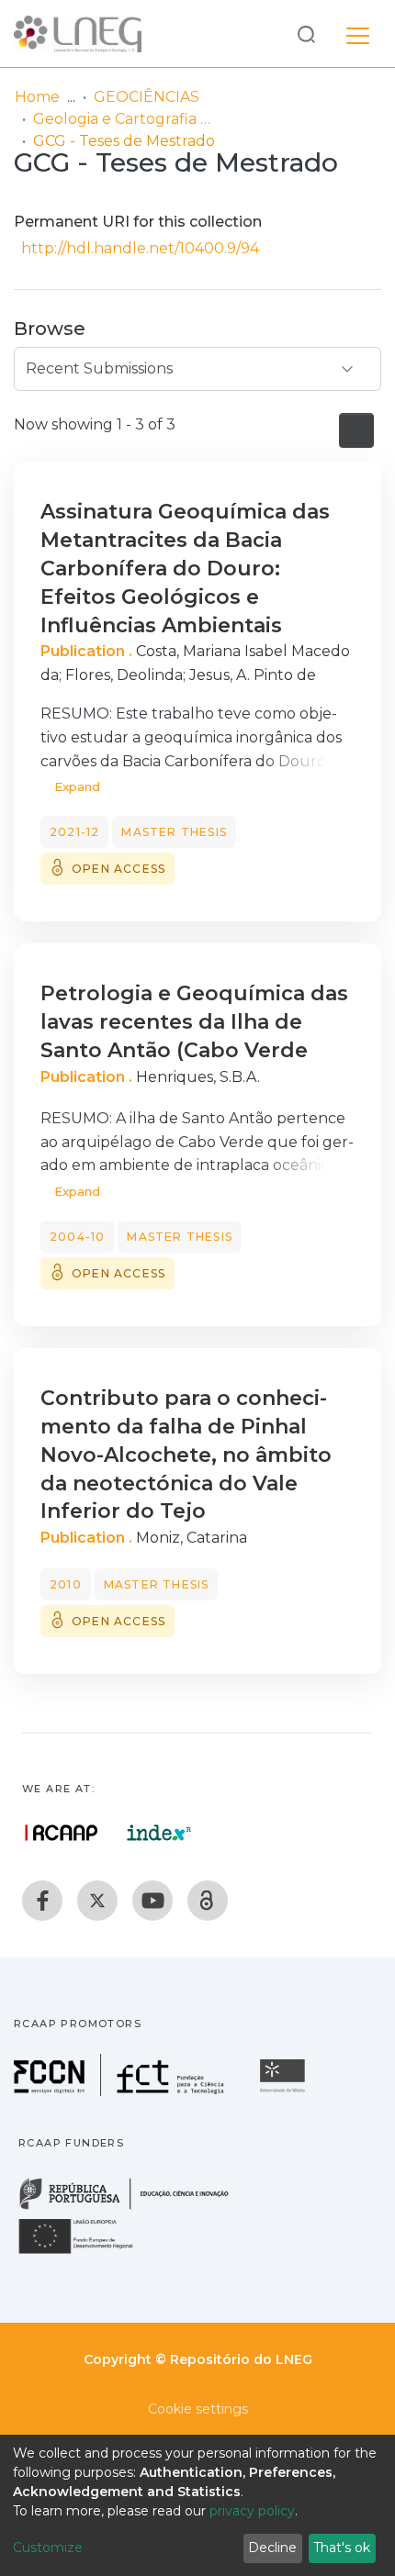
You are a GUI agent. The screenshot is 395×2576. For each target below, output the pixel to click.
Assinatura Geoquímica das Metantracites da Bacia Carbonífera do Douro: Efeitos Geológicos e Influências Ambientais (185, 568)
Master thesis (174, 832)
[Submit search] (306, 33)
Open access (118, 869)
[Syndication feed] (356, 430)
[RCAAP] (208, 1901)
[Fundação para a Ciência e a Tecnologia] (121, 2091)
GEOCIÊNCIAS (147, 97)
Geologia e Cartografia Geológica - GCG (125, 119)
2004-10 (77, 1237)
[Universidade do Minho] (285, 2091)
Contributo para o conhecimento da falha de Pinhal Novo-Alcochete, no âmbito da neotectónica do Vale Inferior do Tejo (186, 1455)
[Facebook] (42, 1901)
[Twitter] (97, 1901)
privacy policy (252, 2511)
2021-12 (74, 832)
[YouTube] (152, 1901)
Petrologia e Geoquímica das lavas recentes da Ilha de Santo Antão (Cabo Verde (194, 1022)
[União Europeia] (86, 2253)
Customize (48, 2548)
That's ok (342, 2548)
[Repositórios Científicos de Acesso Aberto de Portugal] (62, 1833)
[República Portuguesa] (133, 2208)
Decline (272, 2548)
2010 (66, 1584)
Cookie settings (198, 2409)
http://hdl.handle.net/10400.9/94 (140, 248)
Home (37, 97)
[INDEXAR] (159, 1833)
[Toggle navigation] (358, 33)
